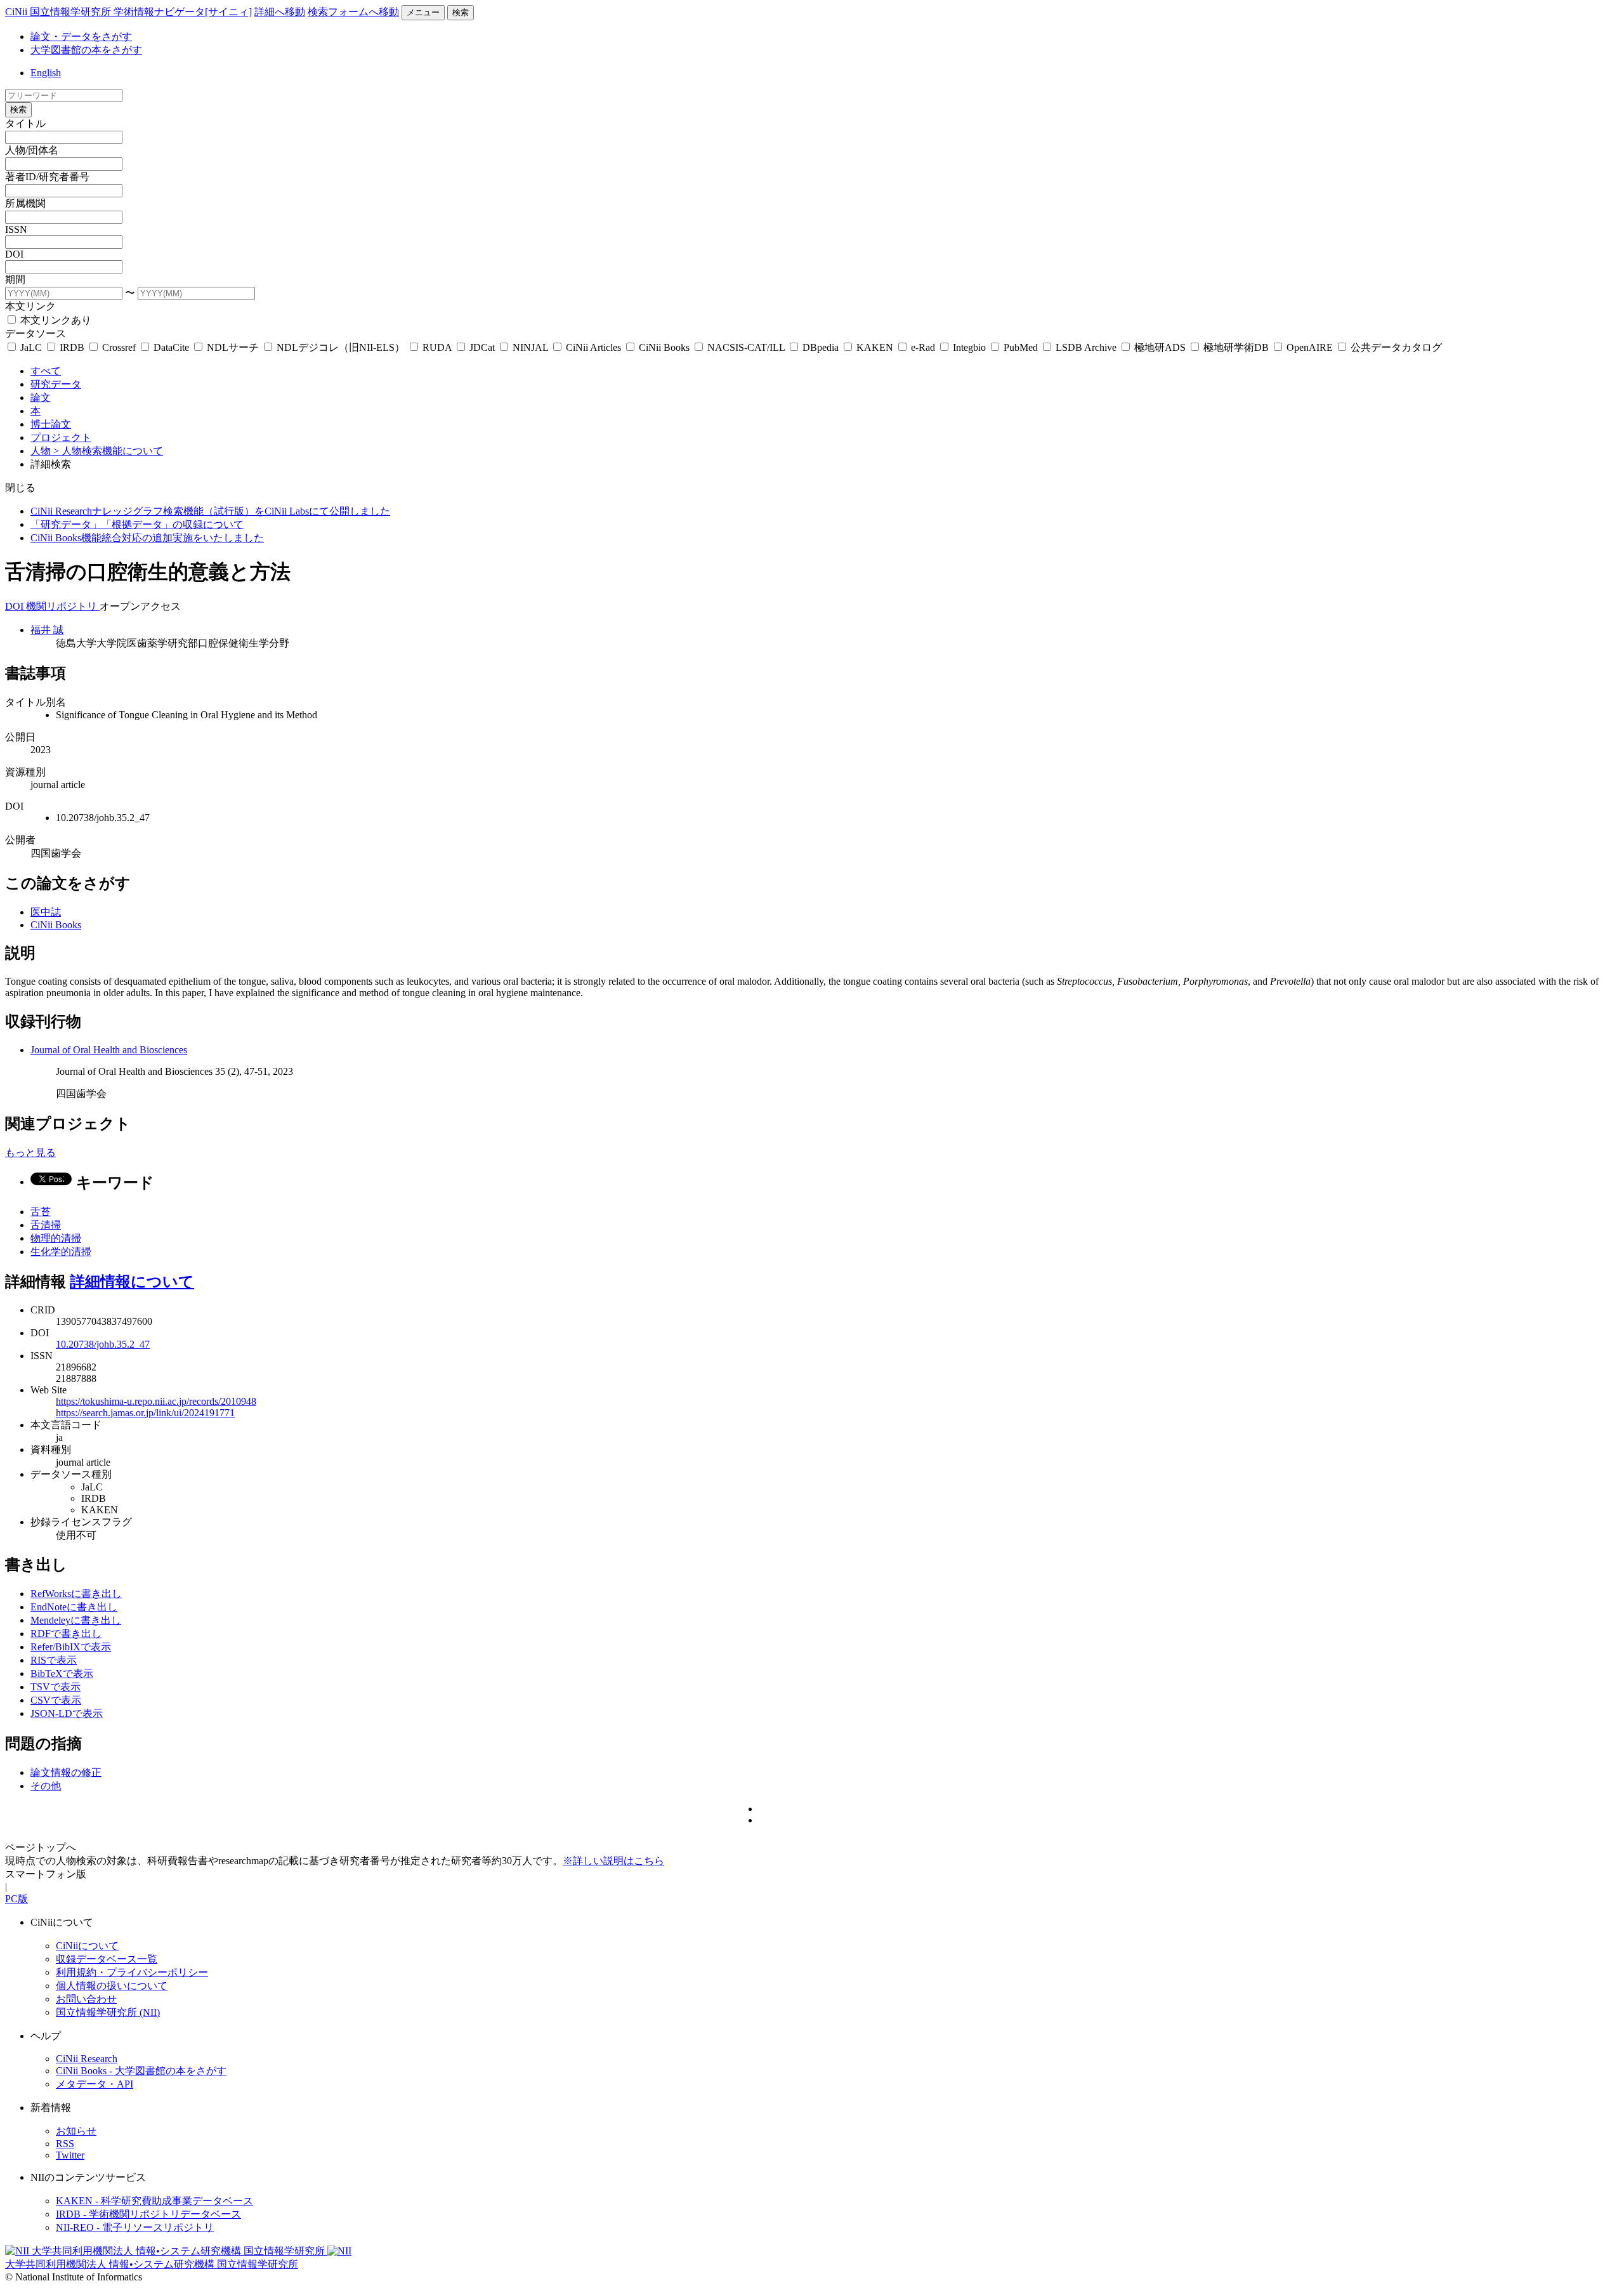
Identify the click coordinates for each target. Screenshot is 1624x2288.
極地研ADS (1160, 347)
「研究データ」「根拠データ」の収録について (137, 524)
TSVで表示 (56, 1687)
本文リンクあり (55, 320)
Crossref (119, 347)
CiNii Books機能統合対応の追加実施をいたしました (147, 538)
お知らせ (76, 2131)
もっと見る (30, 1153)
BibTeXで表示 (62, 1673)
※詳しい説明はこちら (613, 1861)
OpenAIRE (1310, 347)
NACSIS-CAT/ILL (746, 347)
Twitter (70, 2155)
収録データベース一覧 (107, 1959)
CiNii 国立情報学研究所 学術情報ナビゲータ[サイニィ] (128, 12)
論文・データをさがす (81, 36)
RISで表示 (54, 1660)
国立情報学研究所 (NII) (108, 2012)
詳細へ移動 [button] (280, 12)
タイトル (25, 123)
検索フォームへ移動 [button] (353, 12)
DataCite (171, 347)
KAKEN (875, 347)
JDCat (482, 347)
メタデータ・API (95, 2084)
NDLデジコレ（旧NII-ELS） (341, 347)
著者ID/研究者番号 (47, 177)
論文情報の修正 (66, 1772)
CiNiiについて (87, 1946)
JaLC (31, 347)
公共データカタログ (1395, 347)
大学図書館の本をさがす (86, 50)
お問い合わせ (86, 1999)
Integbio (969, 347)
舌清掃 (46, 1225)
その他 (46, 1786)
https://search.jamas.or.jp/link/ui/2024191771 (145, 1413)
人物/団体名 (32, 150)
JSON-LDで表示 (67, 1713)
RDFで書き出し (66, 1634)
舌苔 (41, 1212)
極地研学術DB (1236, 347)
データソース (36, 333)
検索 (461, 12)
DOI (14, 254)
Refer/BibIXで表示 (71, 1647)
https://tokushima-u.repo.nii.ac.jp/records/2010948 (156, 1401)
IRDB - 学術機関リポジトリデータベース (148, 2214)
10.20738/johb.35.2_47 (103, 1344)
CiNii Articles (593, 347)
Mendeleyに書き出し (76, 1620)
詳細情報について (132, 1282)
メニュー (423, 12)
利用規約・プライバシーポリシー (132, 1972)
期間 (15, 279)
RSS (65, 2144)
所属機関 (25, 203)
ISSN (16, 229)
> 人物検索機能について (108, 451)
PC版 (16, 1899)
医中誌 (46, 912)
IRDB (72, 347)
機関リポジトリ (63, 606)
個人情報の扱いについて (112, 1986)
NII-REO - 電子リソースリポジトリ (135, 2227)
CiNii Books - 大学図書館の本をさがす (141, 2071)
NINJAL (530, 347)
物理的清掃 (56, 1238)
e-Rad (923, 347)
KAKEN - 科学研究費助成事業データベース (154, 2201)
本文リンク (30, 306)
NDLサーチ (233, 347)
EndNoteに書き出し (74, 1607)
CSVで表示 (56, 1700)
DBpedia (821, 347)
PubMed (1021, 347)
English (46, 73)
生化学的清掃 (61, 1252)
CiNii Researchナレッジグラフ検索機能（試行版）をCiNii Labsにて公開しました (210, 511)
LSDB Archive (1086, 347)
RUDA (437, 347)
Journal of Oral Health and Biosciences (109, 1050)
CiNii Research (87, 2059)
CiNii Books (664, 347)
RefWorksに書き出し (76, 1594)
